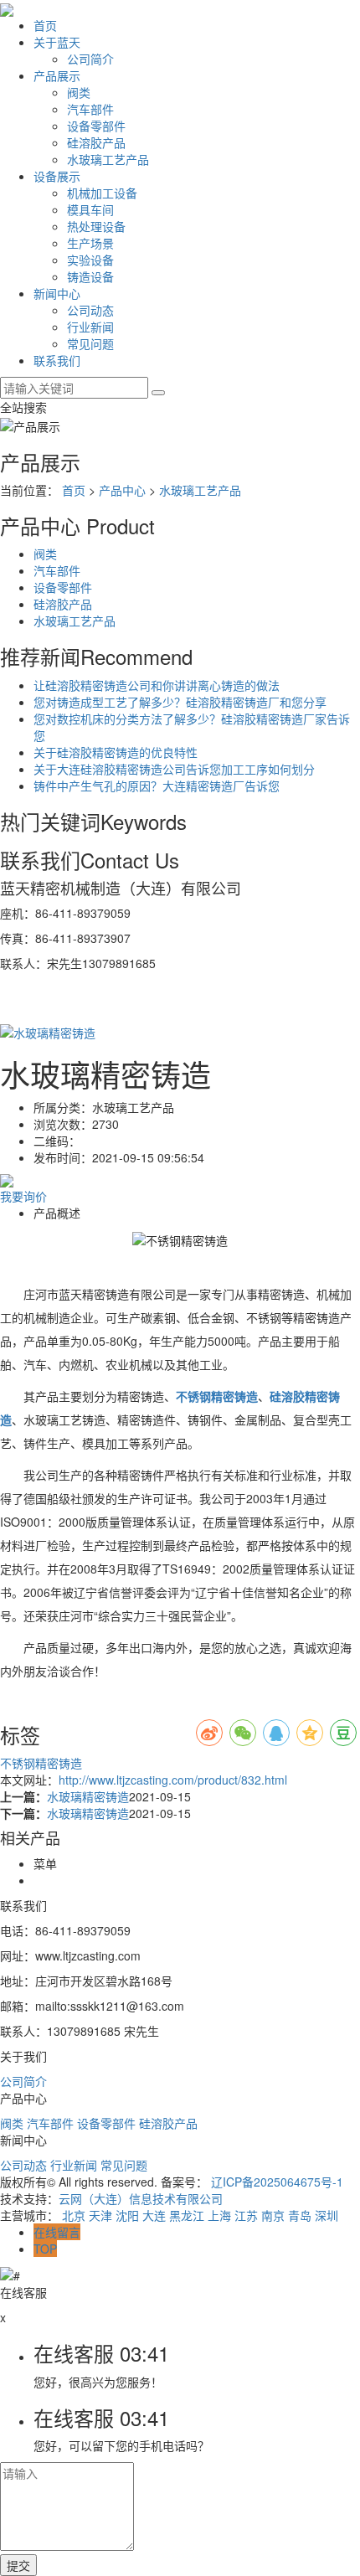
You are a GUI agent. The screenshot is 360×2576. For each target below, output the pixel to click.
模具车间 (90, 209)
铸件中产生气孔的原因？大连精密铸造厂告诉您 (157, 786)
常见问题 (90, 343)
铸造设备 (90, 276)
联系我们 (57, 360)
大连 (154, 2215)
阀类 (79, 92)
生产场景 (90, 243)
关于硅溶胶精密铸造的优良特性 (116, 752)
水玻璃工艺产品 (108, 159)
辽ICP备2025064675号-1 (277, 2182)
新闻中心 (57, 293)
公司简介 (90, 59)
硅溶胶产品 (96, 142)
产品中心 (122, 490)
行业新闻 (90, 327)
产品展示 (57, 75)
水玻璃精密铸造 (88, 1796)
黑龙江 (187, 2215)
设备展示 (57, 176)
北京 (74, 2215)
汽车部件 (90, 109)
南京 (273, 2215)
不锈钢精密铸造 (41, 1763)
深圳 (327, 2215)
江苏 (246, 2215)
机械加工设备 (102, 193)
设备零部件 (96, 126)
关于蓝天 (57, 42)
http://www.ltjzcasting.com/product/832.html (173, 1780)
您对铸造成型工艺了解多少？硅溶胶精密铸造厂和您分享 (180, 702)
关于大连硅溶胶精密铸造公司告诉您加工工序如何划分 (174, 769)
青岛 (300, 2215)
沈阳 (127, 2215)
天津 (100, 2215)
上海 (219, 2215)
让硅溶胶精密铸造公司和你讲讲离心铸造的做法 (157, 685)
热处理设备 (96, 226)
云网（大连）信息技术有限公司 (141, 2198)
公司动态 (90, 310)
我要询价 (23, 1196)
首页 (45, 25)
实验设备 (90, 260)
